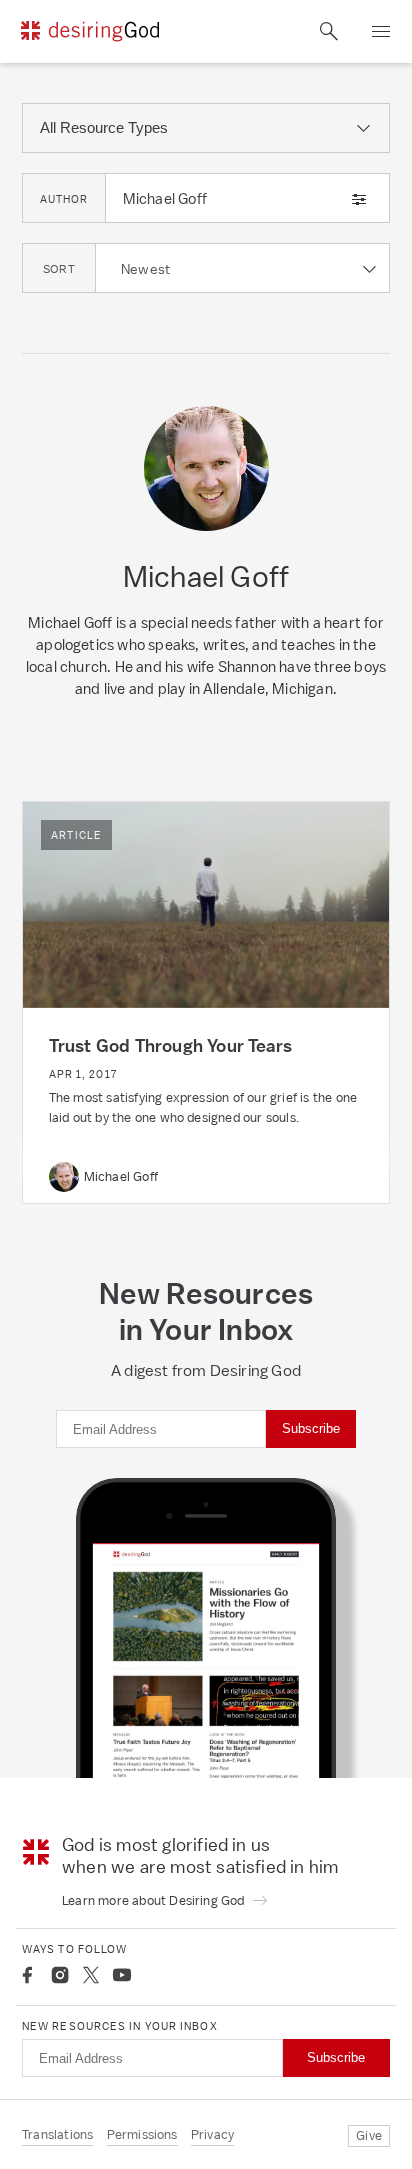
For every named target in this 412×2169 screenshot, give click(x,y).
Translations (57, 2134)
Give (369, 2135)
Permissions (142, 2134)
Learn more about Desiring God (155, 1900)
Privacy (212, 2134)
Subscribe (311, 1428)
